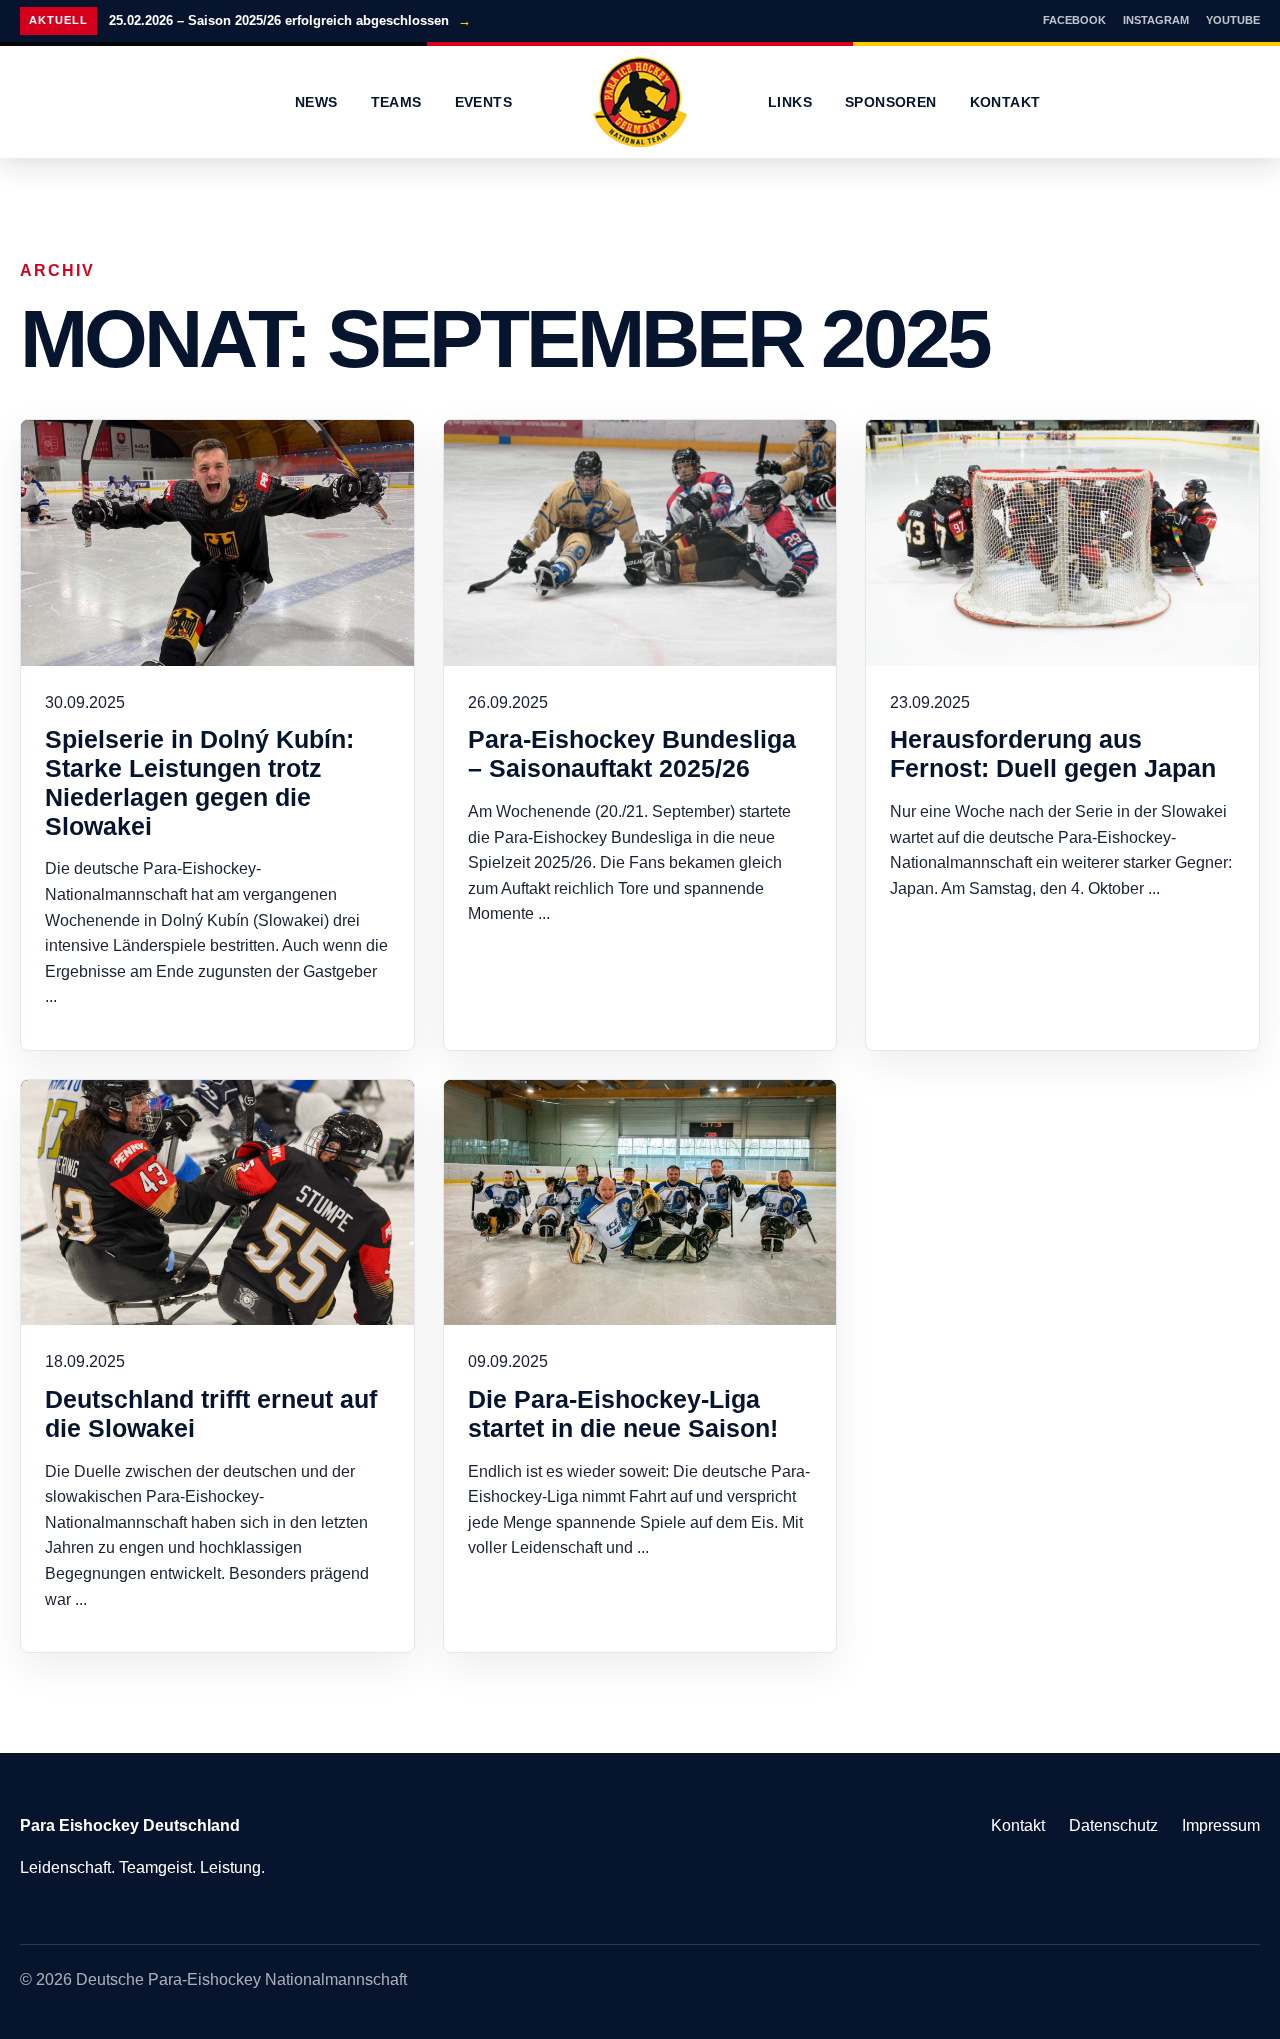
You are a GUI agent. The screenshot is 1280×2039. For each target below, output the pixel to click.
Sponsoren (891, 102)
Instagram (1156, 20)
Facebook (1074, 20)
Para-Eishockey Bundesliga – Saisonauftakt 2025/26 (632, 753)
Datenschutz (1113, 1825)
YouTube (1233, 20)
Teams (396, 102)
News (316, 102)
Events (483, 102)
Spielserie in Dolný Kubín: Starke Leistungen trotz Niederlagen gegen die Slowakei (199, 782)
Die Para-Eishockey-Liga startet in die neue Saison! (623, 1413)
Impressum (1221, 1825)
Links (790, 102)
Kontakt (1005, 102)
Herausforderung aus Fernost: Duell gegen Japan (1053, 753)
